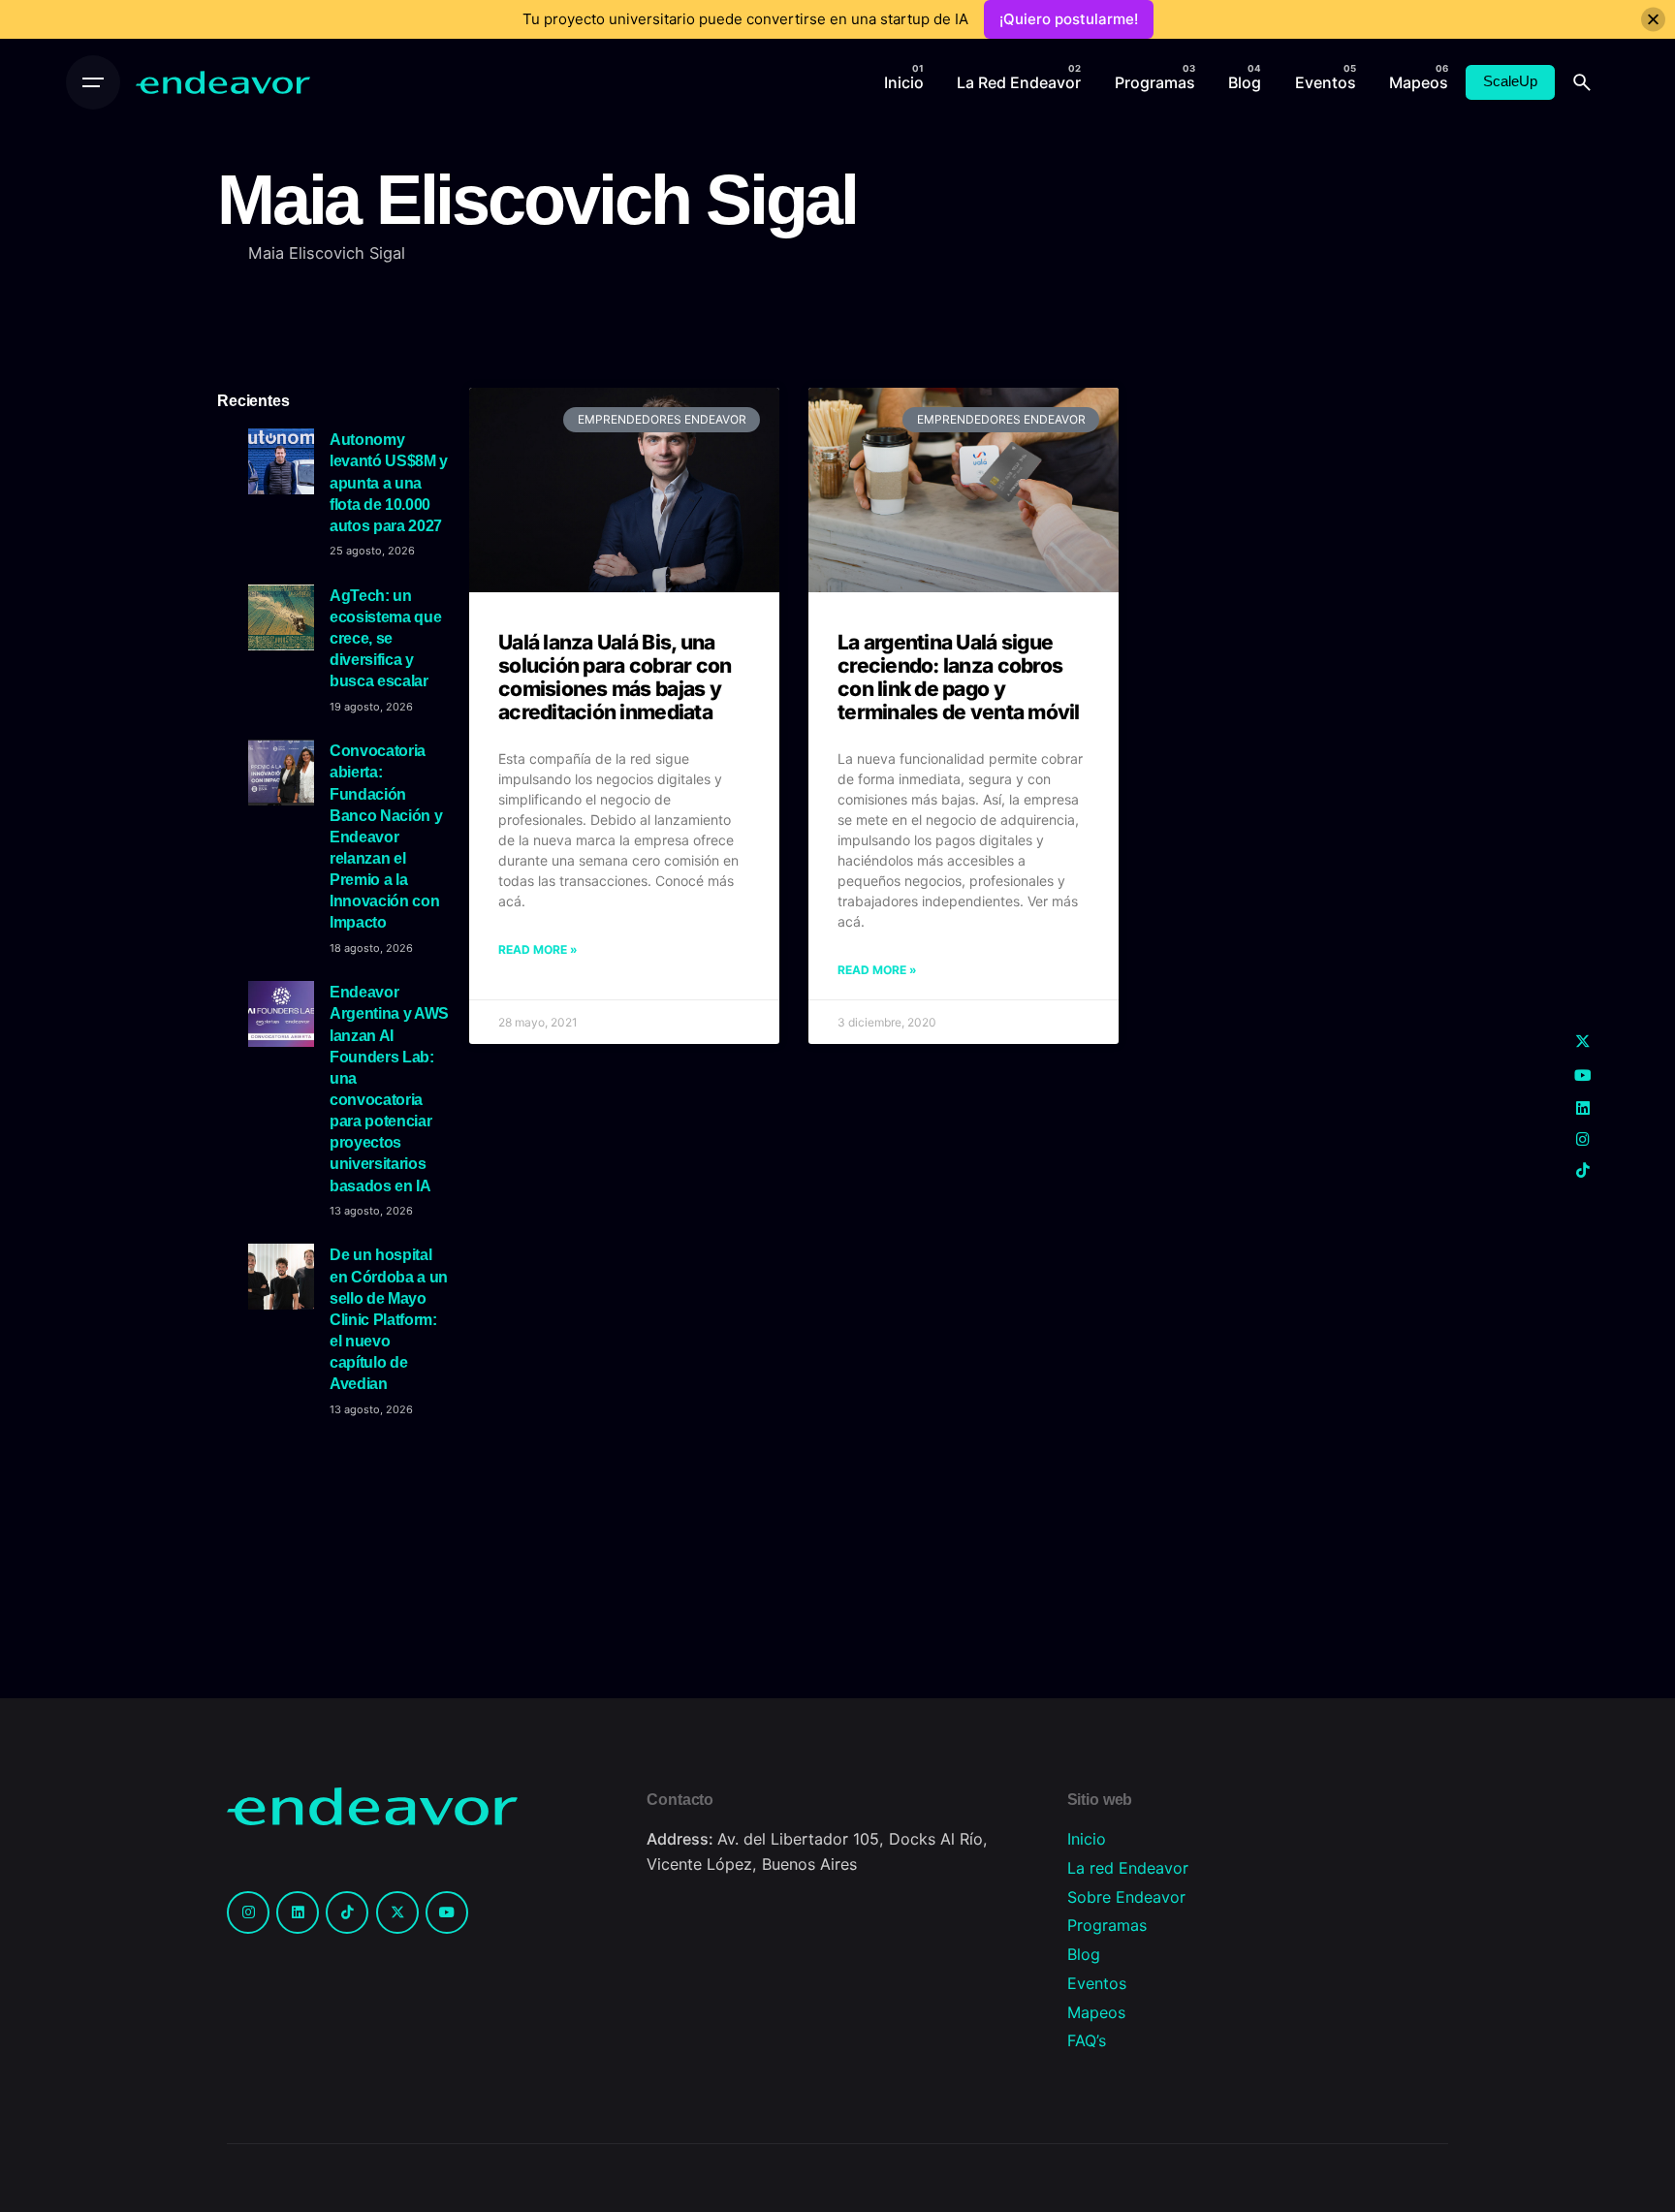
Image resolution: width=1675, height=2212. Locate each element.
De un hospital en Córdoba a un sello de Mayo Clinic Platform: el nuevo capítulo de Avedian (389, 1319)
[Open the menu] (93, 82)
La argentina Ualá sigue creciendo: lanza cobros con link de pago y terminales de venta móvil (959, 677)
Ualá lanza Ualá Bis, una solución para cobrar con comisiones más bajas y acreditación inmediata (615, 677)
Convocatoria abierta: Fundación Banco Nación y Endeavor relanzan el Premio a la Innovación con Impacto (386, 836)
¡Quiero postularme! (1069, 19)
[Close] (1653, 20)
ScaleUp (1510, 81)
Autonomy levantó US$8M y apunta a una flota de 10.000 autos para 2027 (389, 482)
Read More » (538, 949)
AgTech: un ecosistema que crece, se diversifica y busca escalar (385, 638)
